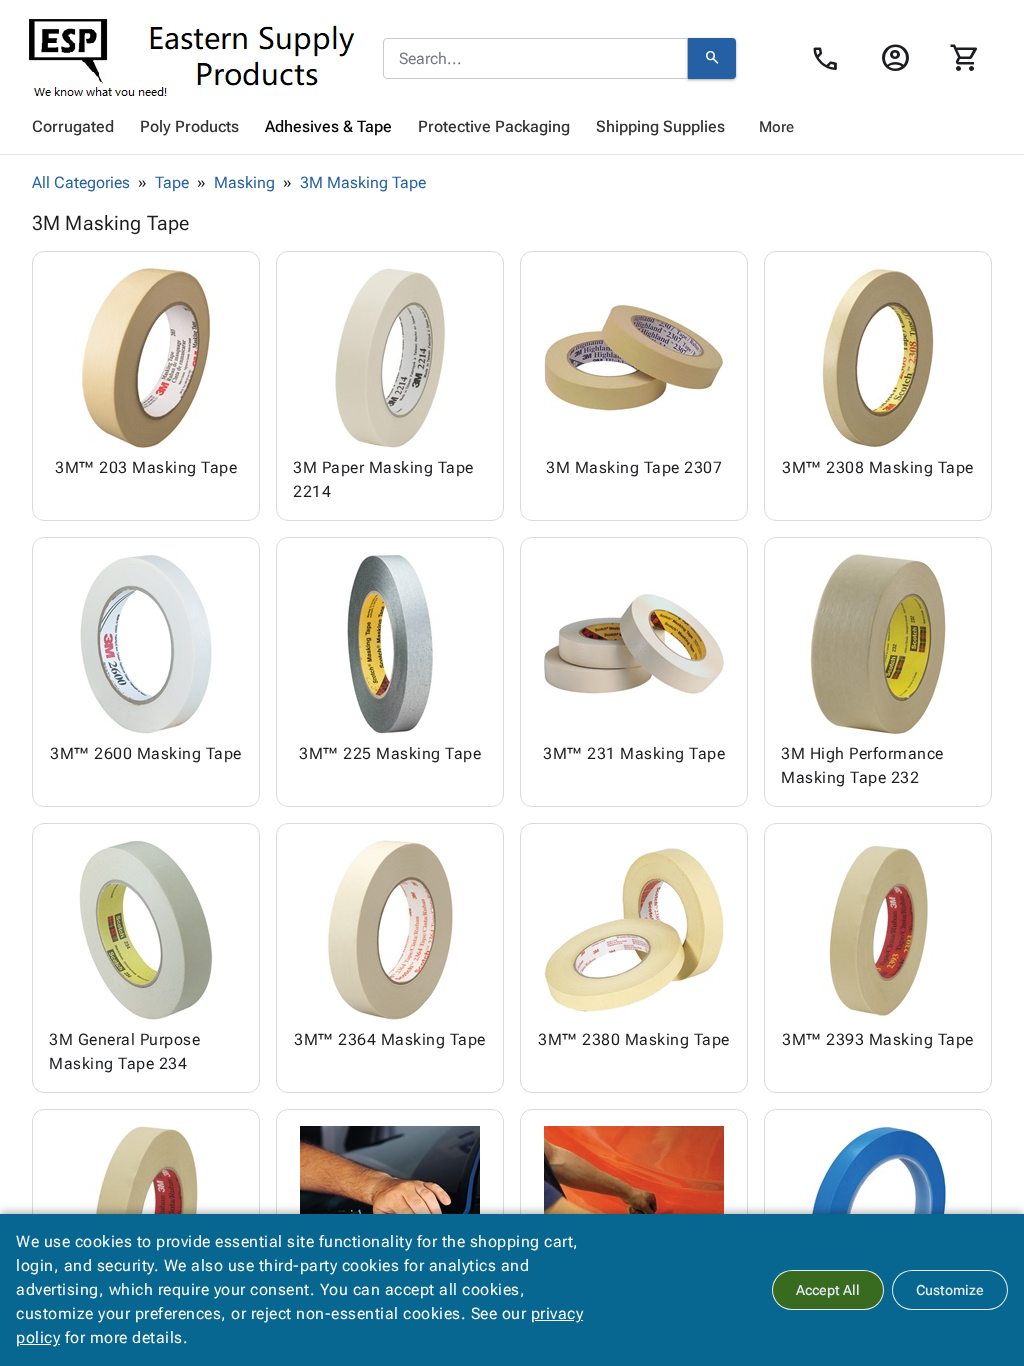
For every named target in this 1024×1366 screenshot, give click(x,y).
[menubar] (512, 127)
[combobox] (535, 59)
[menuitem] (73, 127)
